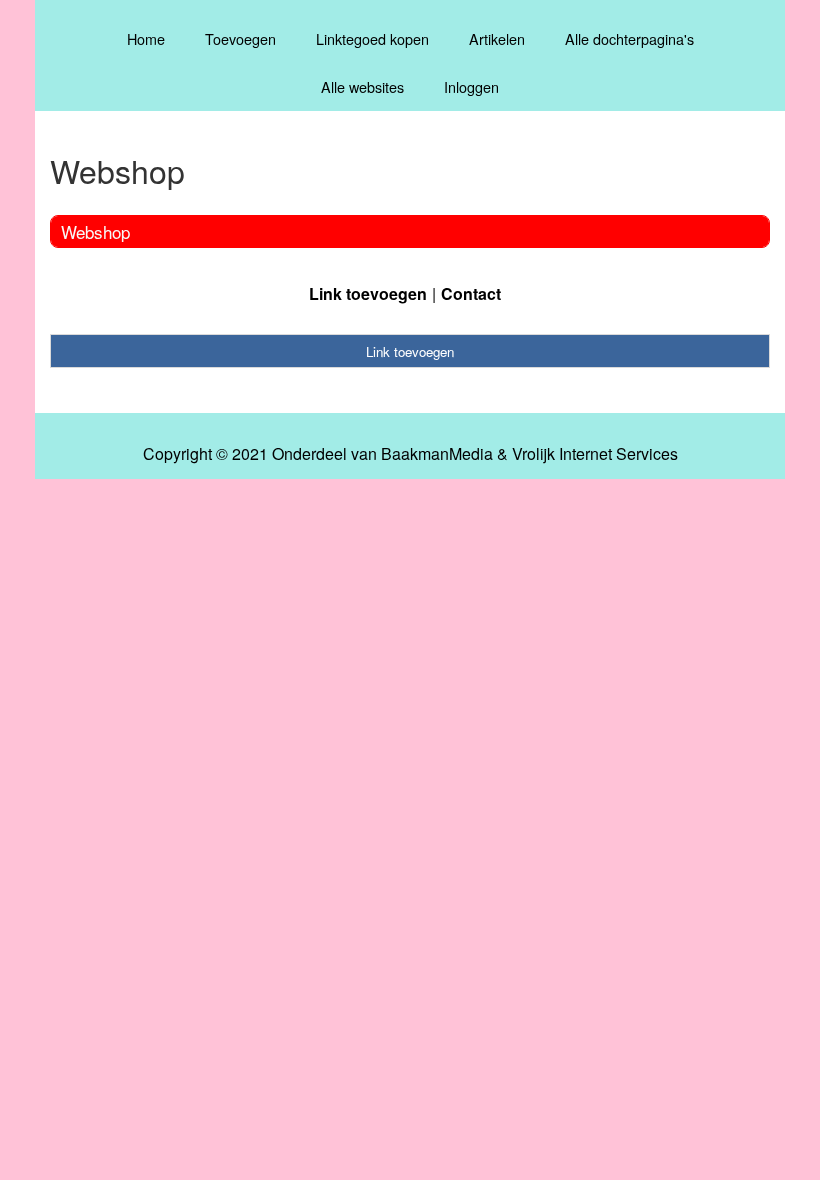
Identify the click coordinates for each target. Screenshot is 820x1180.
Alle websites (362, 86)
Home (146, 38)
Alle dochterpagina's (629, 38)
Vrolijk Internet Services (595, 454)
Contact (471, 293)
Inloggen (471, 86)
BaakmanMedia (437, 454)
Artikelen (497, 38)
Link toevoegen (368, 293)
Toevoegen (240, 38)
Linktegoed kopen (372, 38)
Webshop (95, 231)
